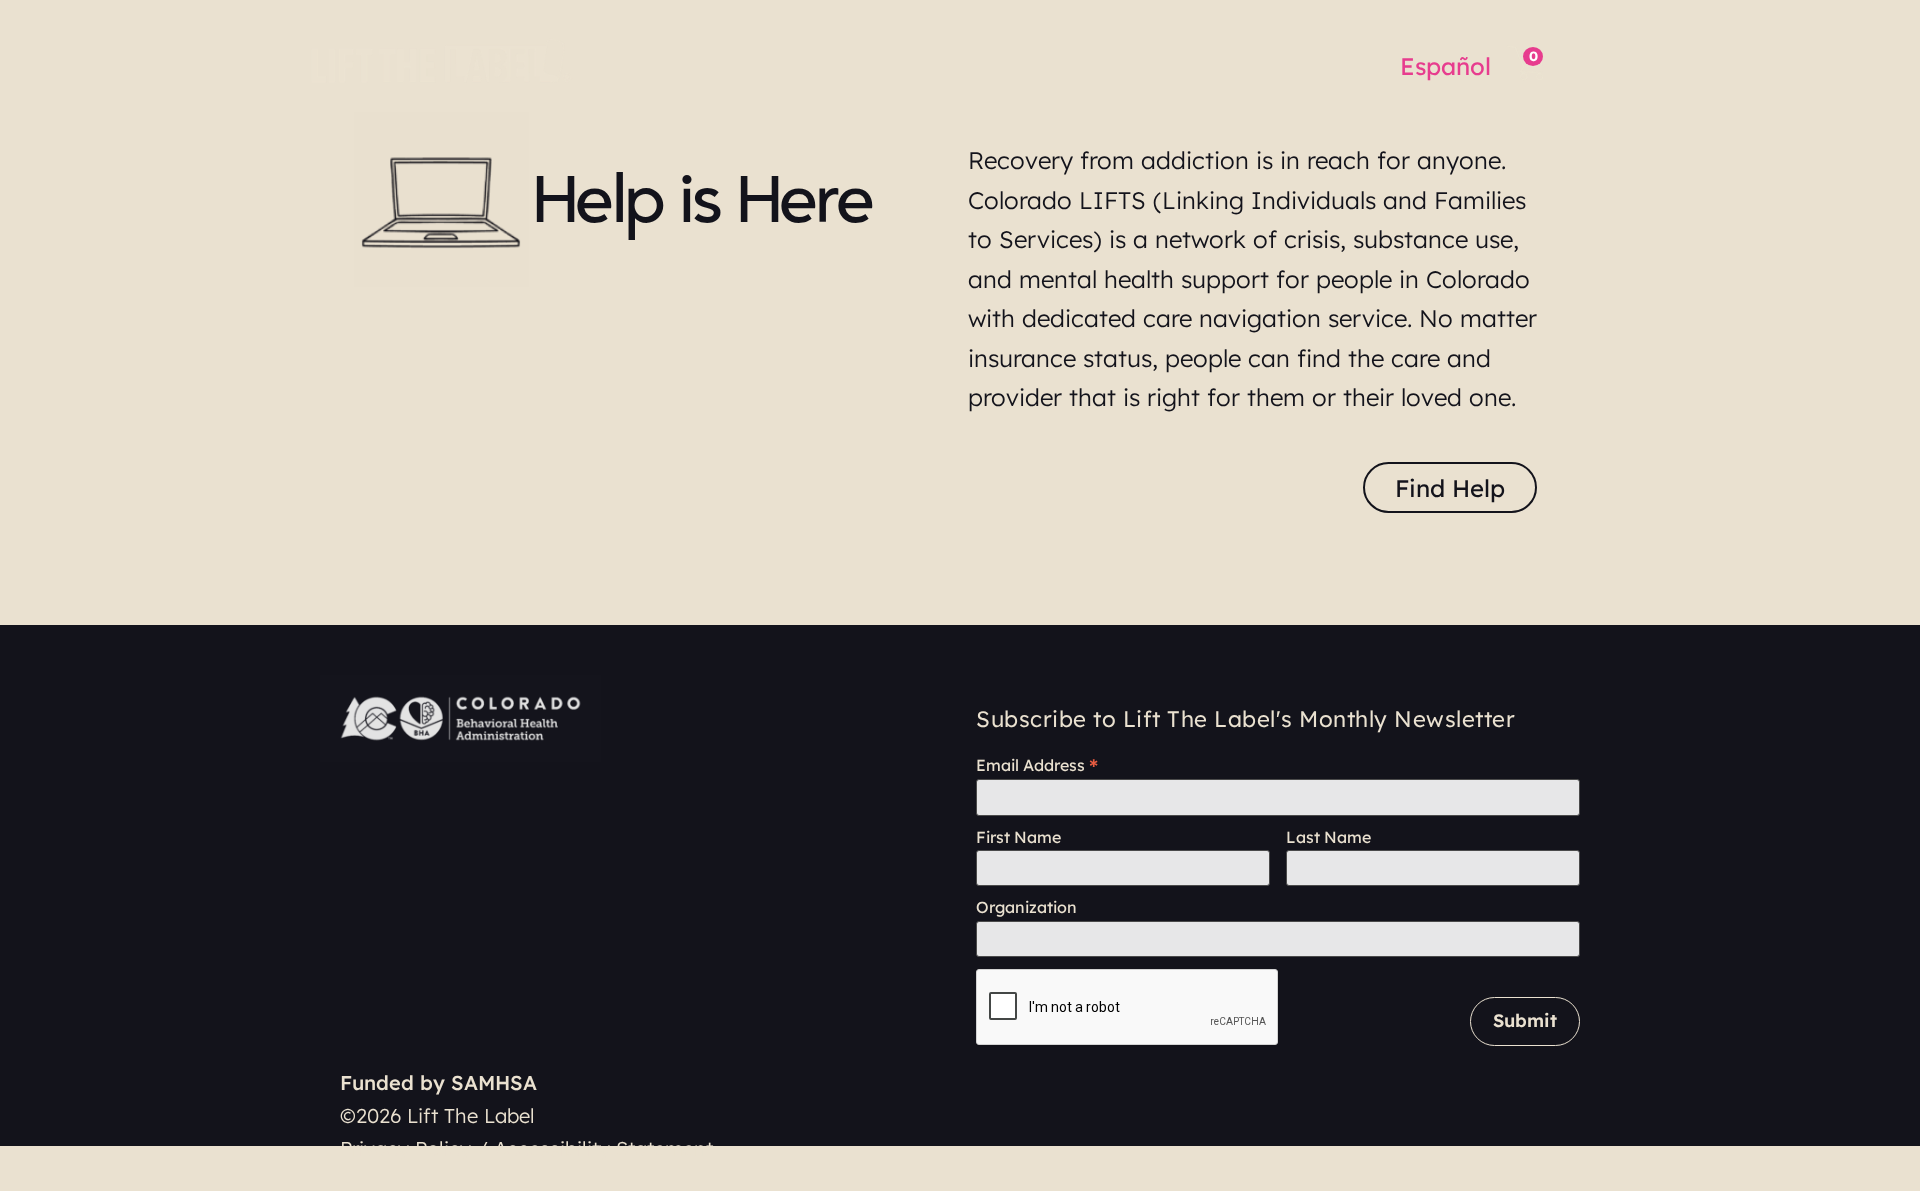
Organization (1026, 907)
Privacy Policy (405, 1148)
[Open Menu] (1585, 63)
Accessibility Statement (603, 1148)
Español (1445, 66)
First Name (1018, 837)
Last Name (1328, 837)
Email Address (1037, 764)
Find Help (1450, 488)
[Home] (445, 60)
